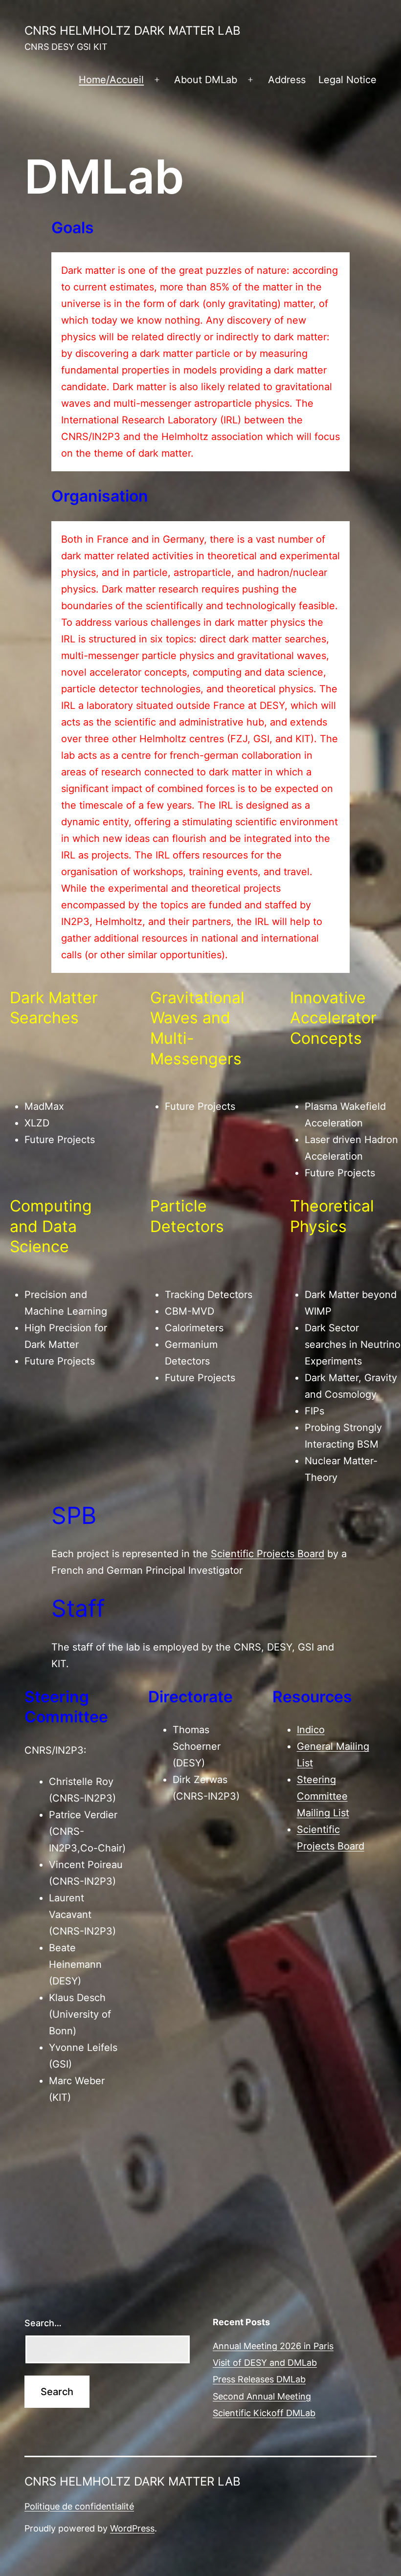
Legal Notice (347, 80)
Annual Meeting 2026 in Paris (273, 2346)
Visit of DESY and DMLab (265, 2363)
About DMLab (206, 80)
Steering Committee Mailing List (323, 1796)
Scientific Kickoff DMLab (264, 2413)
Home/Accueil (111, 80)
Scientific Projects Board (267, 1554)
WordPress (132, 2528)
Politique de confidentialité (79, 2506)
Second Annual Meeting (262, 2396)
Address (287, 80)
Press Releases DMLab (259, 2379)
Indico (311, 1730)
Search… (43, 2323)
